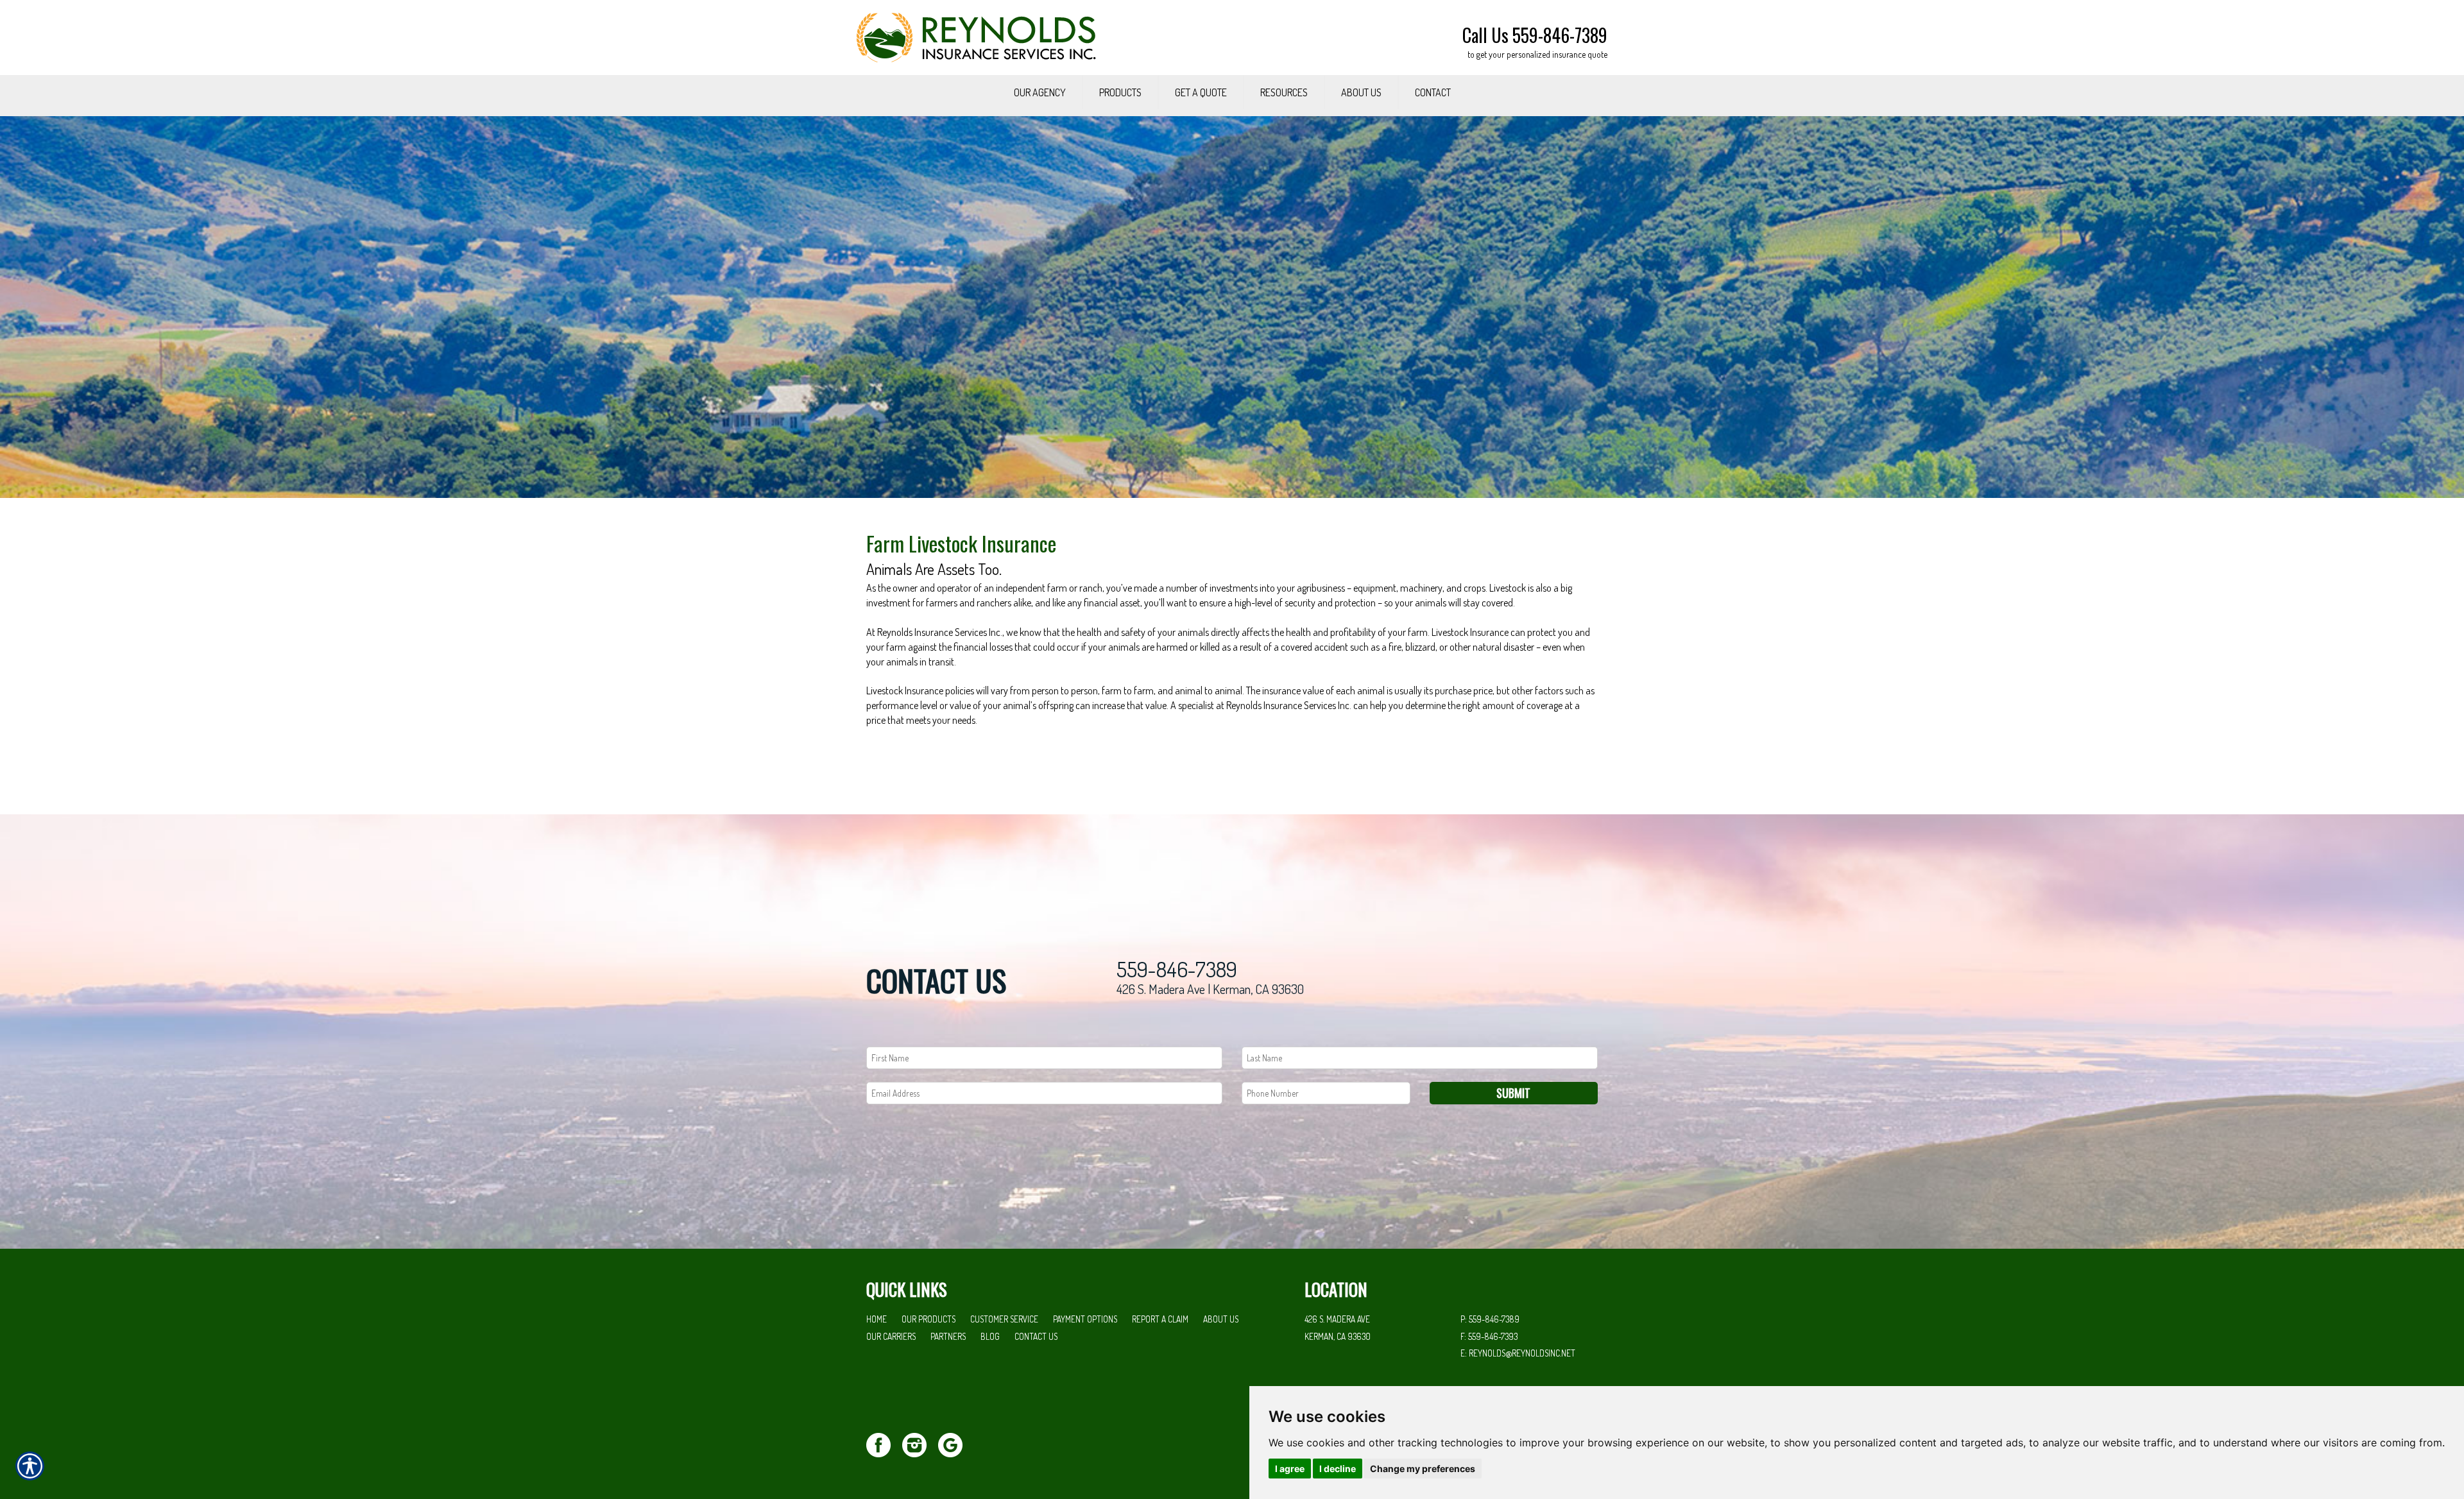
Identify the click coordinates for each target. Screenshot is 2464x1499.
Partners (948, 1336)
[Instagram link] (919, 1443)
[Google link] (955, 1443)
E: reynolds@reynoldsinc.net (1518, 1353)
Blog (990, 1336)
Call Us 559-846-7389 (1535, 35)
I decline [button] (1338, 1469)
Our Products (928, 1319)
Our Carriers (891, 1336)
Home (877, 1319)
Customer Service (1004, 1319)
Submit (1513, 1093)
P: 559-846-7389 (1490, 1319)
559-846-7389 (1177, 969)
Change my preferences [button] (1423, 1469)
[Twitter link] (883, 1443)
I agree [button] (1290, 1469)
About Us (1221, 1319)
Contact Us (1036, 1336)
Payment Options (1085, 1319)
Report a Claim (1160, 1319)
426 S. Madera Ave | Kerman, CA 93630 (1210, 989)
